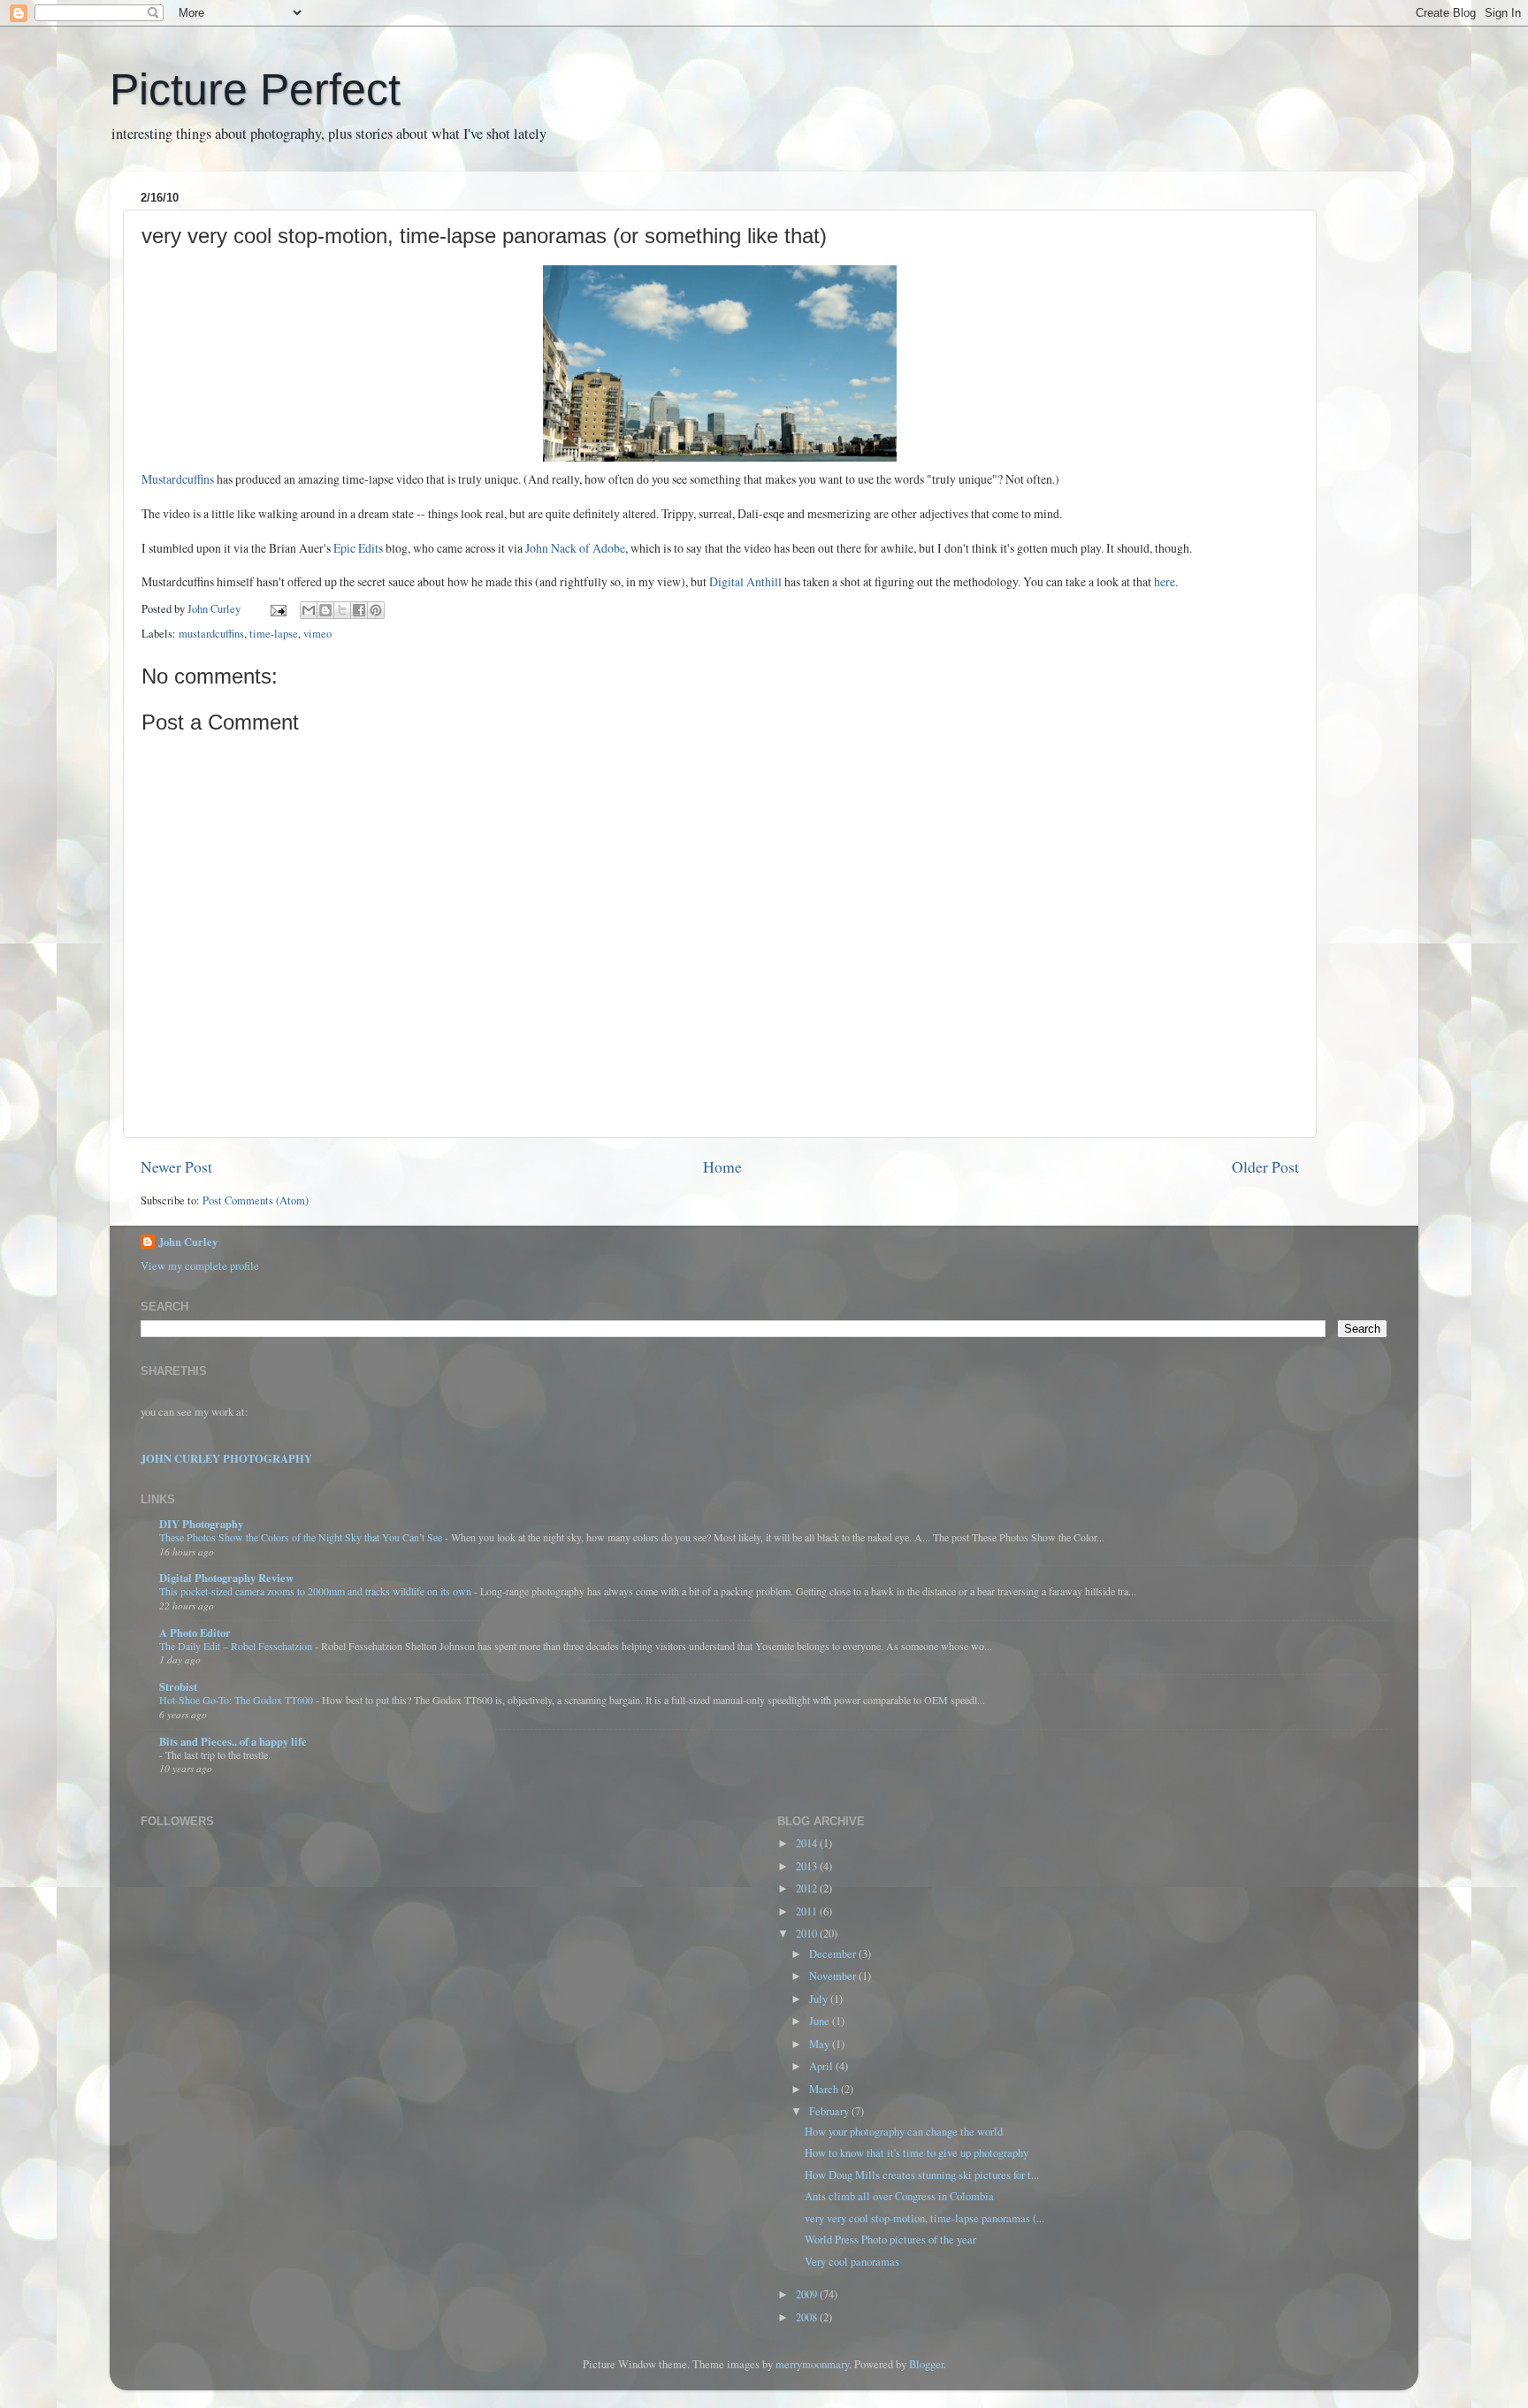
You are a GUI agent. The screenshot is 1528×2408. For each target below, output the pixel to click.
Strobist (178, 1686)
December (834, 1954)
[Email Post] (277, 609)
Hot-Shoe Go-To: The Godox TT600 (237, 1700)
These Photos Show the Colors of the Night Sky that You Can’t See (302, 1537)
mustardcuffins (211, 634)
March (825, 2089)
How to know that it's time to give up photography (917, 2153)
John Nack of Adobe (575, 548)
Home (722, 1166)
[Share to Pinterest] (376, 610)
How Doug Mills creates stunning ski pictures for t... (922, 2175)
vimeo (317, 634)
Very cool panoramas (852, 2262)
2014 (808, 1843)
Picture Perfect (255, 89)
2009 (808, 2294)
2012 (808, 1888)
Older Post (1265, 1166)
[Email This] (309, 610)
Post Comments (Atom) (256, 1200)
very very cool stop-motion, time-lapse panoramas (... (924, 2218)
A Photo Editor (195, 1632)
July (820, 1999)
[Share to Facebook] (359, 610)
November (834, 1976)
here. (1166, 581)
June (821, 2021)
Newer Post (176, 1166)
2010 (808, 1934)
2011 (808, 1911)
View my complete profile (200, 1266)
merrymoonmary (812, 2364)
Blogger (926, 2364)
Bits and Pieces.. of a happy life (233, 1741)
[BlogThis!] (325, 610)
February (830, 2111)
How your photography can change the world (904, 2132)
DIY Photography (201, 1524)
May (821, 2044)
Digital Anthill (747, 581)
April (822, 2066)
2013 (808, 1866)
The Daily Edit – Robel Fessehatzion (237, 1646)
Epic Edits (359, 548)
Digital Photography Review (226, 1578)
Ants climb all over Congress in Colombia (899, 2196)
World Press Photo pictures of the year (890, 2240)
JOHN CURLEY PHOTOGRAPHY (226, 1458)
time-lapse (274, 634)
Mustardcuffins (178, 479)
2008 (808, 2317)
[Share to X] (342, 610)
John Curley (188, 1242)
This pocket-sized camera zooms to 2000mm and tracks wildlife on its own (317, 1591)
